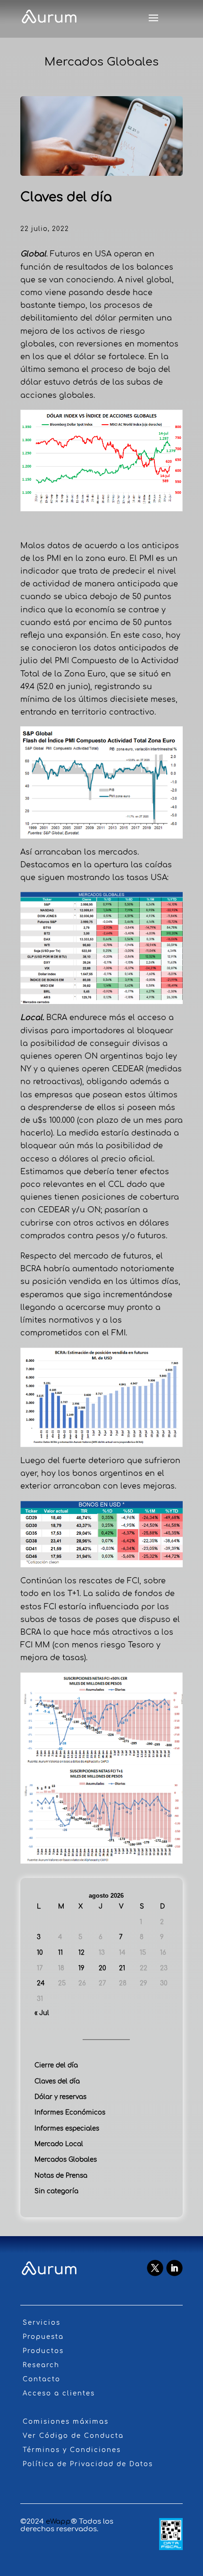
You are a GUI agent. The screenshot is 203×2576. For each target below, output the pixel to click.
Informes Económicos (70, 2112)
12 (81, 1953)
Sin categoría (56, 2191)
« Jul (42, 2013)
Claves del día (57, 2081)
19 (81, 1968)
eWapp (58, 2522)
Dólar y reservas (60, 2097)
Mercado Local (59, 2144)
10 (40, 1953)
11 (60, 1953)
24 (41, 1983)
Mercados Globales (66, 2160)
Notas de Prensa (61, 2176)
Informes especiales (67, 2128)
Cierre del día (56, 2065)
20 (102, 1968)
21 (122, 1968)
